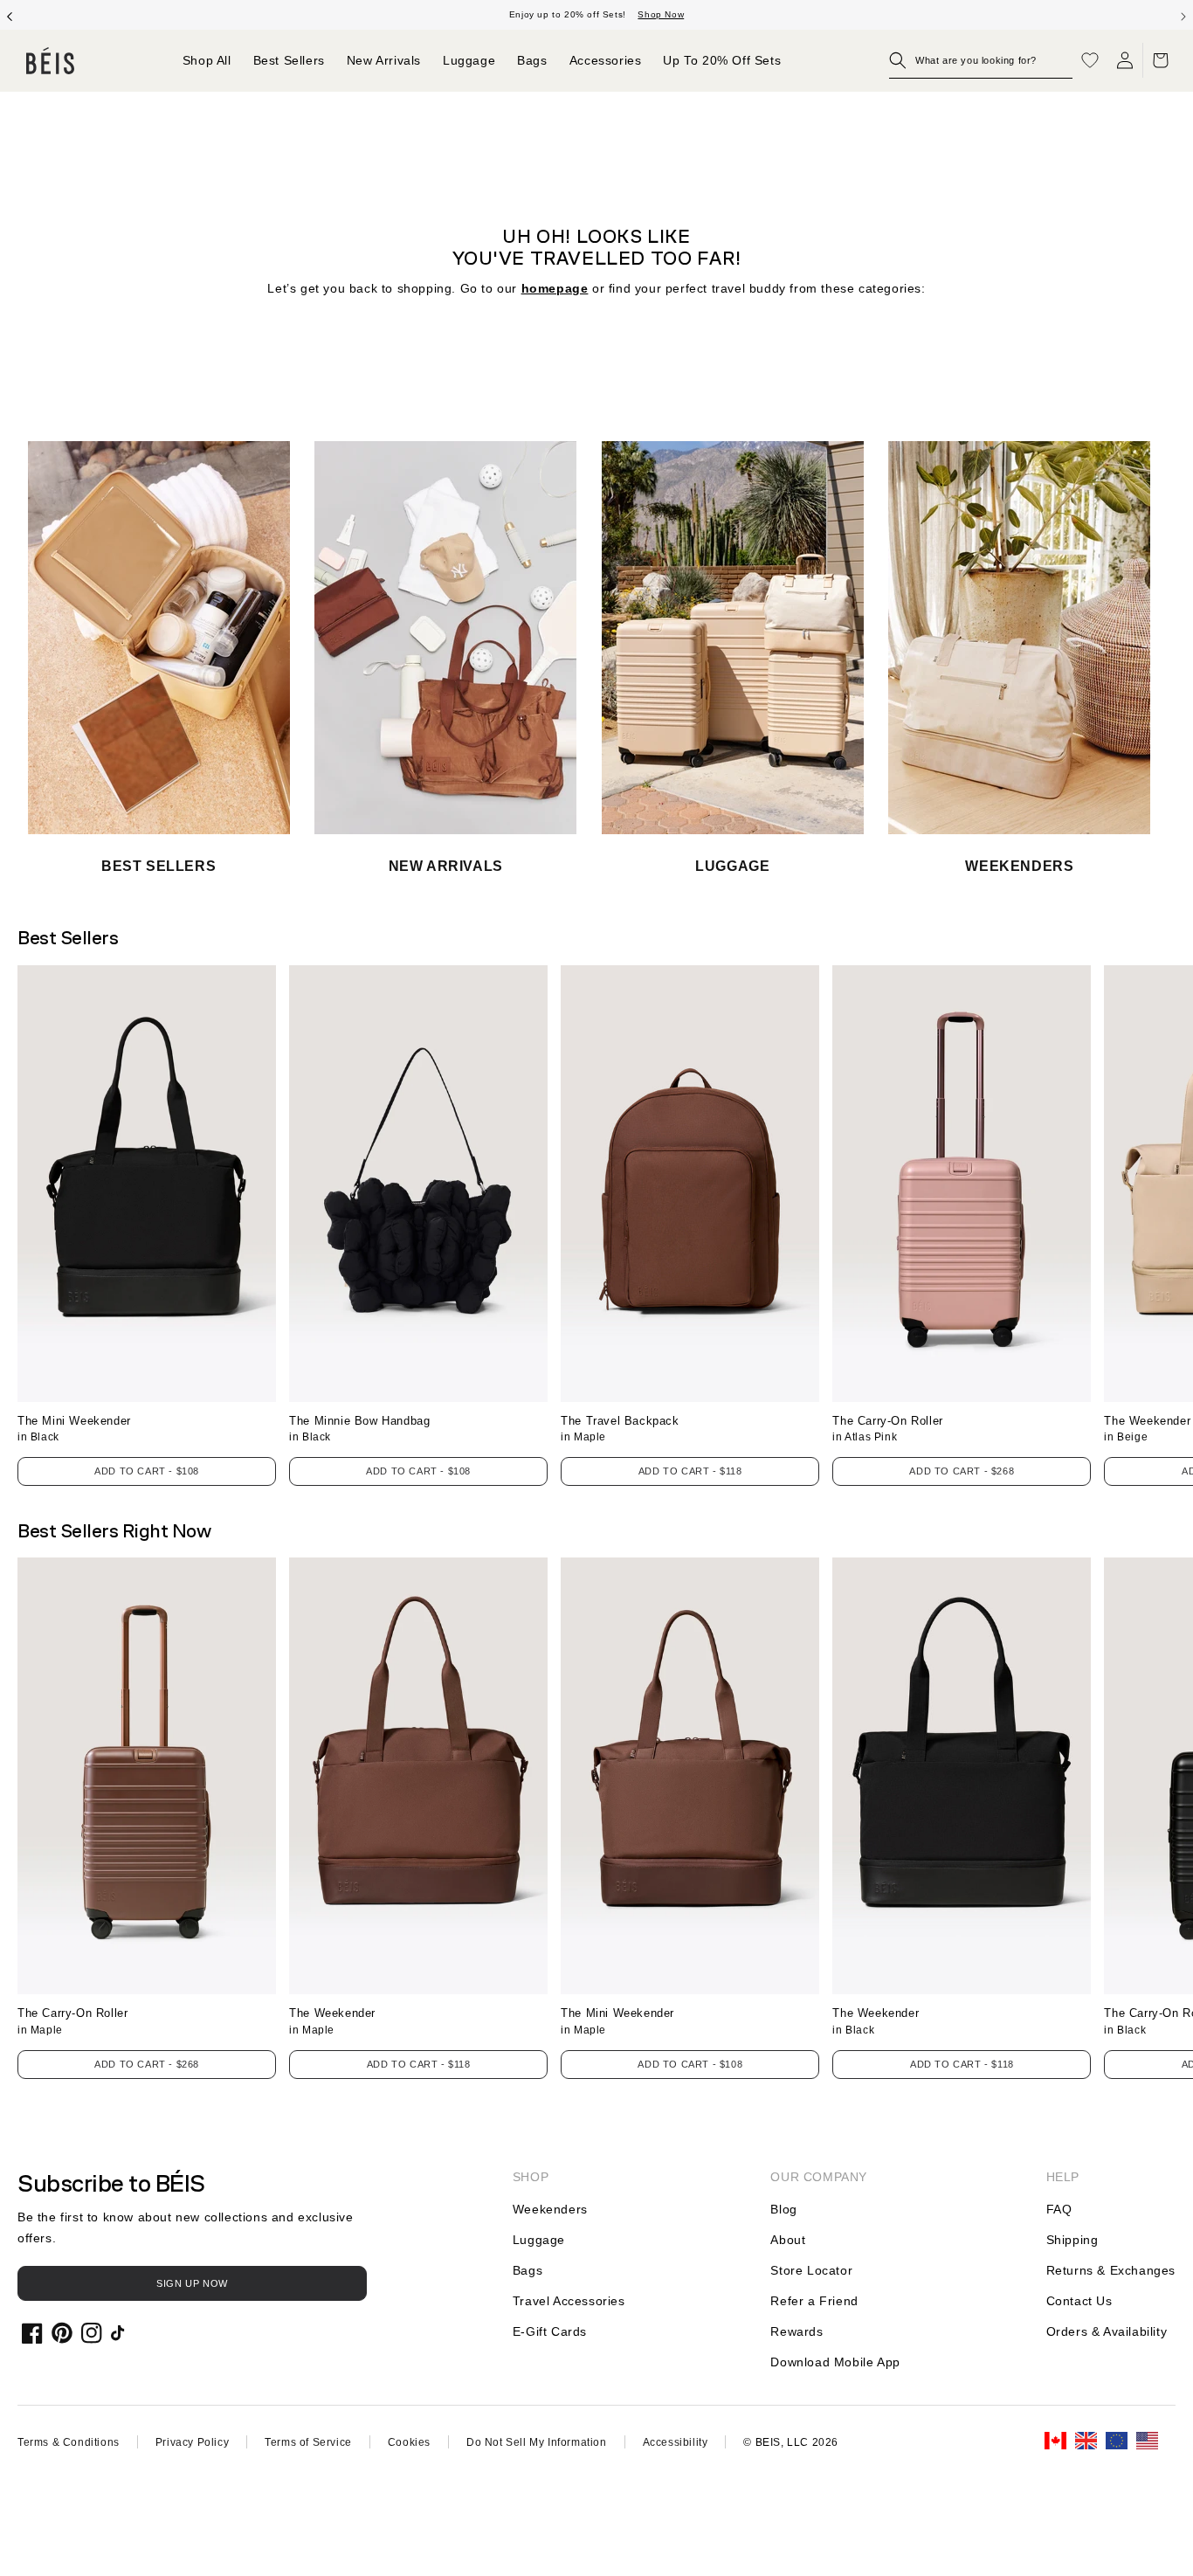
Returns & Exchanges (1111, 2270)
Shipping (1072, 2240)
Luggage (539, 2240)
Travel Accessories (569, 2301)
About (788, 2240)
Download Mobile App (835, 2362)
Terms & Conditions (69, 2442)
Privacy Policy (192, 2442)
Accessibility (676, 2442)
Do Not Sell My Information (537, 2442)
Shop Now (661, 14)
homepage (555, 288)
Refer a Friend (814, 2301)
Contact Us (1079, 2301)
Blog (783, 2209)
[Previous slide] (10, 15)
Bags (528, 2270)
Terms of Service (308, 2442)
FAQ (1059, 2209)
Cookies (409, 2442)
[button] (981, 60)
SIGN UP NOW (192, 2283)
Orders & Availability (1107, 2331)
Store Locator (811, 2270)
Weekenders (550, 2209)
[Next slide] (1183, 15)
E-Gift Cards (550, 2331)
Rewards (796, 2331)
